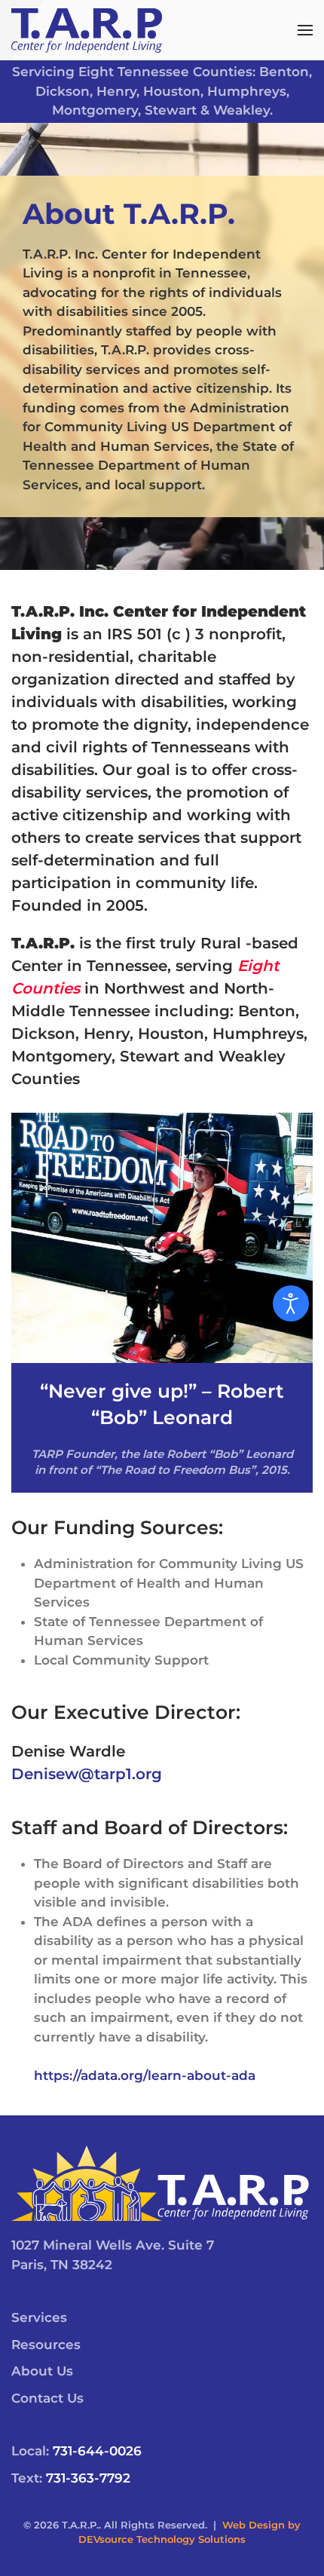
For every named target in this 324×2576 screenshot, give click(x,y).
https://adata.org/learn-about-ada (145, 2075)
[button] (305, 30)
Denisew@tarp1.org (87, 1774)
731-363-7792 (88, 2478)
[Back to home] (87, 30)
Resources (46, 2345)
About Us (42, 2371)
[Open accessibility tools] (291, 1303)
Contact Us (47, 2398)
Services (39, 2317)
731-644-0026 (97, 2451)
